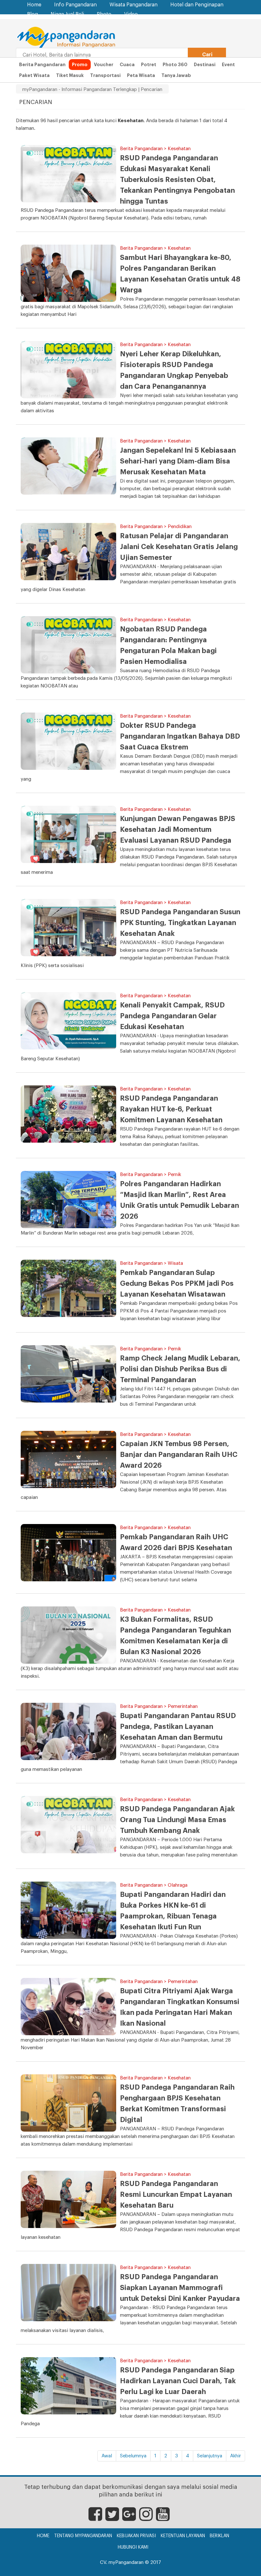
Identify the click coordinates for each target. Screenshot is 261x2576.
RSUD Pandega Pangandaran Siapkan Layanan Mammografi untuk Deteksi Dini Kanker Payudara (180, 2288)
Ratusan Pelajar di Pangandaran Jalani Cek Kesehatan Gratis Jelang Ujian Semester (179, 547)
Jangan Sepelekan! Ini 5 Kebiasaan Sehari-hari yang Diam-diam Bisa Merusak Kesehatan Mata (178, 461)
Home (34, 5)
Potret (149, 65)
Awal (107, 2456)
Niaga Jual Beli (67, 14)
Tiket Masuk (70, 75)
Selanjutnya (210, 2456)
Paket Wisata (34, 75)
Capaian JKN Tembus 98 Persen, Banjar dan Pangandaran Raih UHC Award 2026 (179, 1455)
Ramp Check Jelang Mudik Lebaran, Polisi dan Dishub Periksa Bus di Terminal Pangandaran (180, 1369)
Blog (32, 14)
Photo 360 (175, 65)
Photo (104, 14)
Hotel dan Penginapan (197, 5)
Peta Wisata (141, 75)
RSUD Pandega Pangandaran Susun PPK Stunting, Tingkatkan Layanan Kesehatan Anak (180, 923)
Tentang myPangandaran (83, 2536)
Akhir (236, 2456)
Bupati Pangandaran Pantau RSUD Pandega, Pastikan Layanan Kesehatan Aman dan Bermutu (178, 1727)
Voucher (104, 65)
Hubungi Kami (133, 2547)
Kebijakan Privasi (136, 2536)
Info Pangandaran (75, 5)
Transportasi (105, 75)
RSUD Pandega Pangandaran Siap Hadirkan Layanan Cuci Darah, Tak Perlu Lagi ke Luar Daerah (178, 2381)
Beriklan (219, 2536)
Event (228, 65)
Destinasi (205, 65)
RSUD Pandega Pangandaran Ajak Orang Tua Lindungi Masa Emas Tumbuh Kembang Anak (177, 1820)
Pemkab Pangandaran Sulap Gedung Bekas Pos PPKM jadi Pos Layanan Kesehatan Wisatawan (177, 1284)
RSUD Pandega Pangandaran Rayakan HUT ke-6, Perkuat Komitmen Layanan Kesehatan (171, 1109)
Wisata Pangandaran (134, 5)
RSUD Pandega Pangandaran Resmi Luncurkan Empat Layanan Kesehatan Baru (176, 2195)
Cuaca (127, 65)
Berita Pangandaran (42, 65)
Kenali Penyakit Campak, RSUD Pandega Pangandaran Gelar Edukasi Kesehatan (172, 1016)
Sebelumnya (133, 2456)
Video (131, 14)
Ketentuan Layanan (183, 2536)
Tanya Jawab (176, 75)
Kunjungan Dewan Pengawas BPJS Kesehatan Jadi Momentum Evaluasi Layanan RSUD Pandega (178, 830)
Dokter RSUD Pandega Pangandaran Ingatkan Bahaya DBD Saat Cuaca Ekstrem (180, 736)
